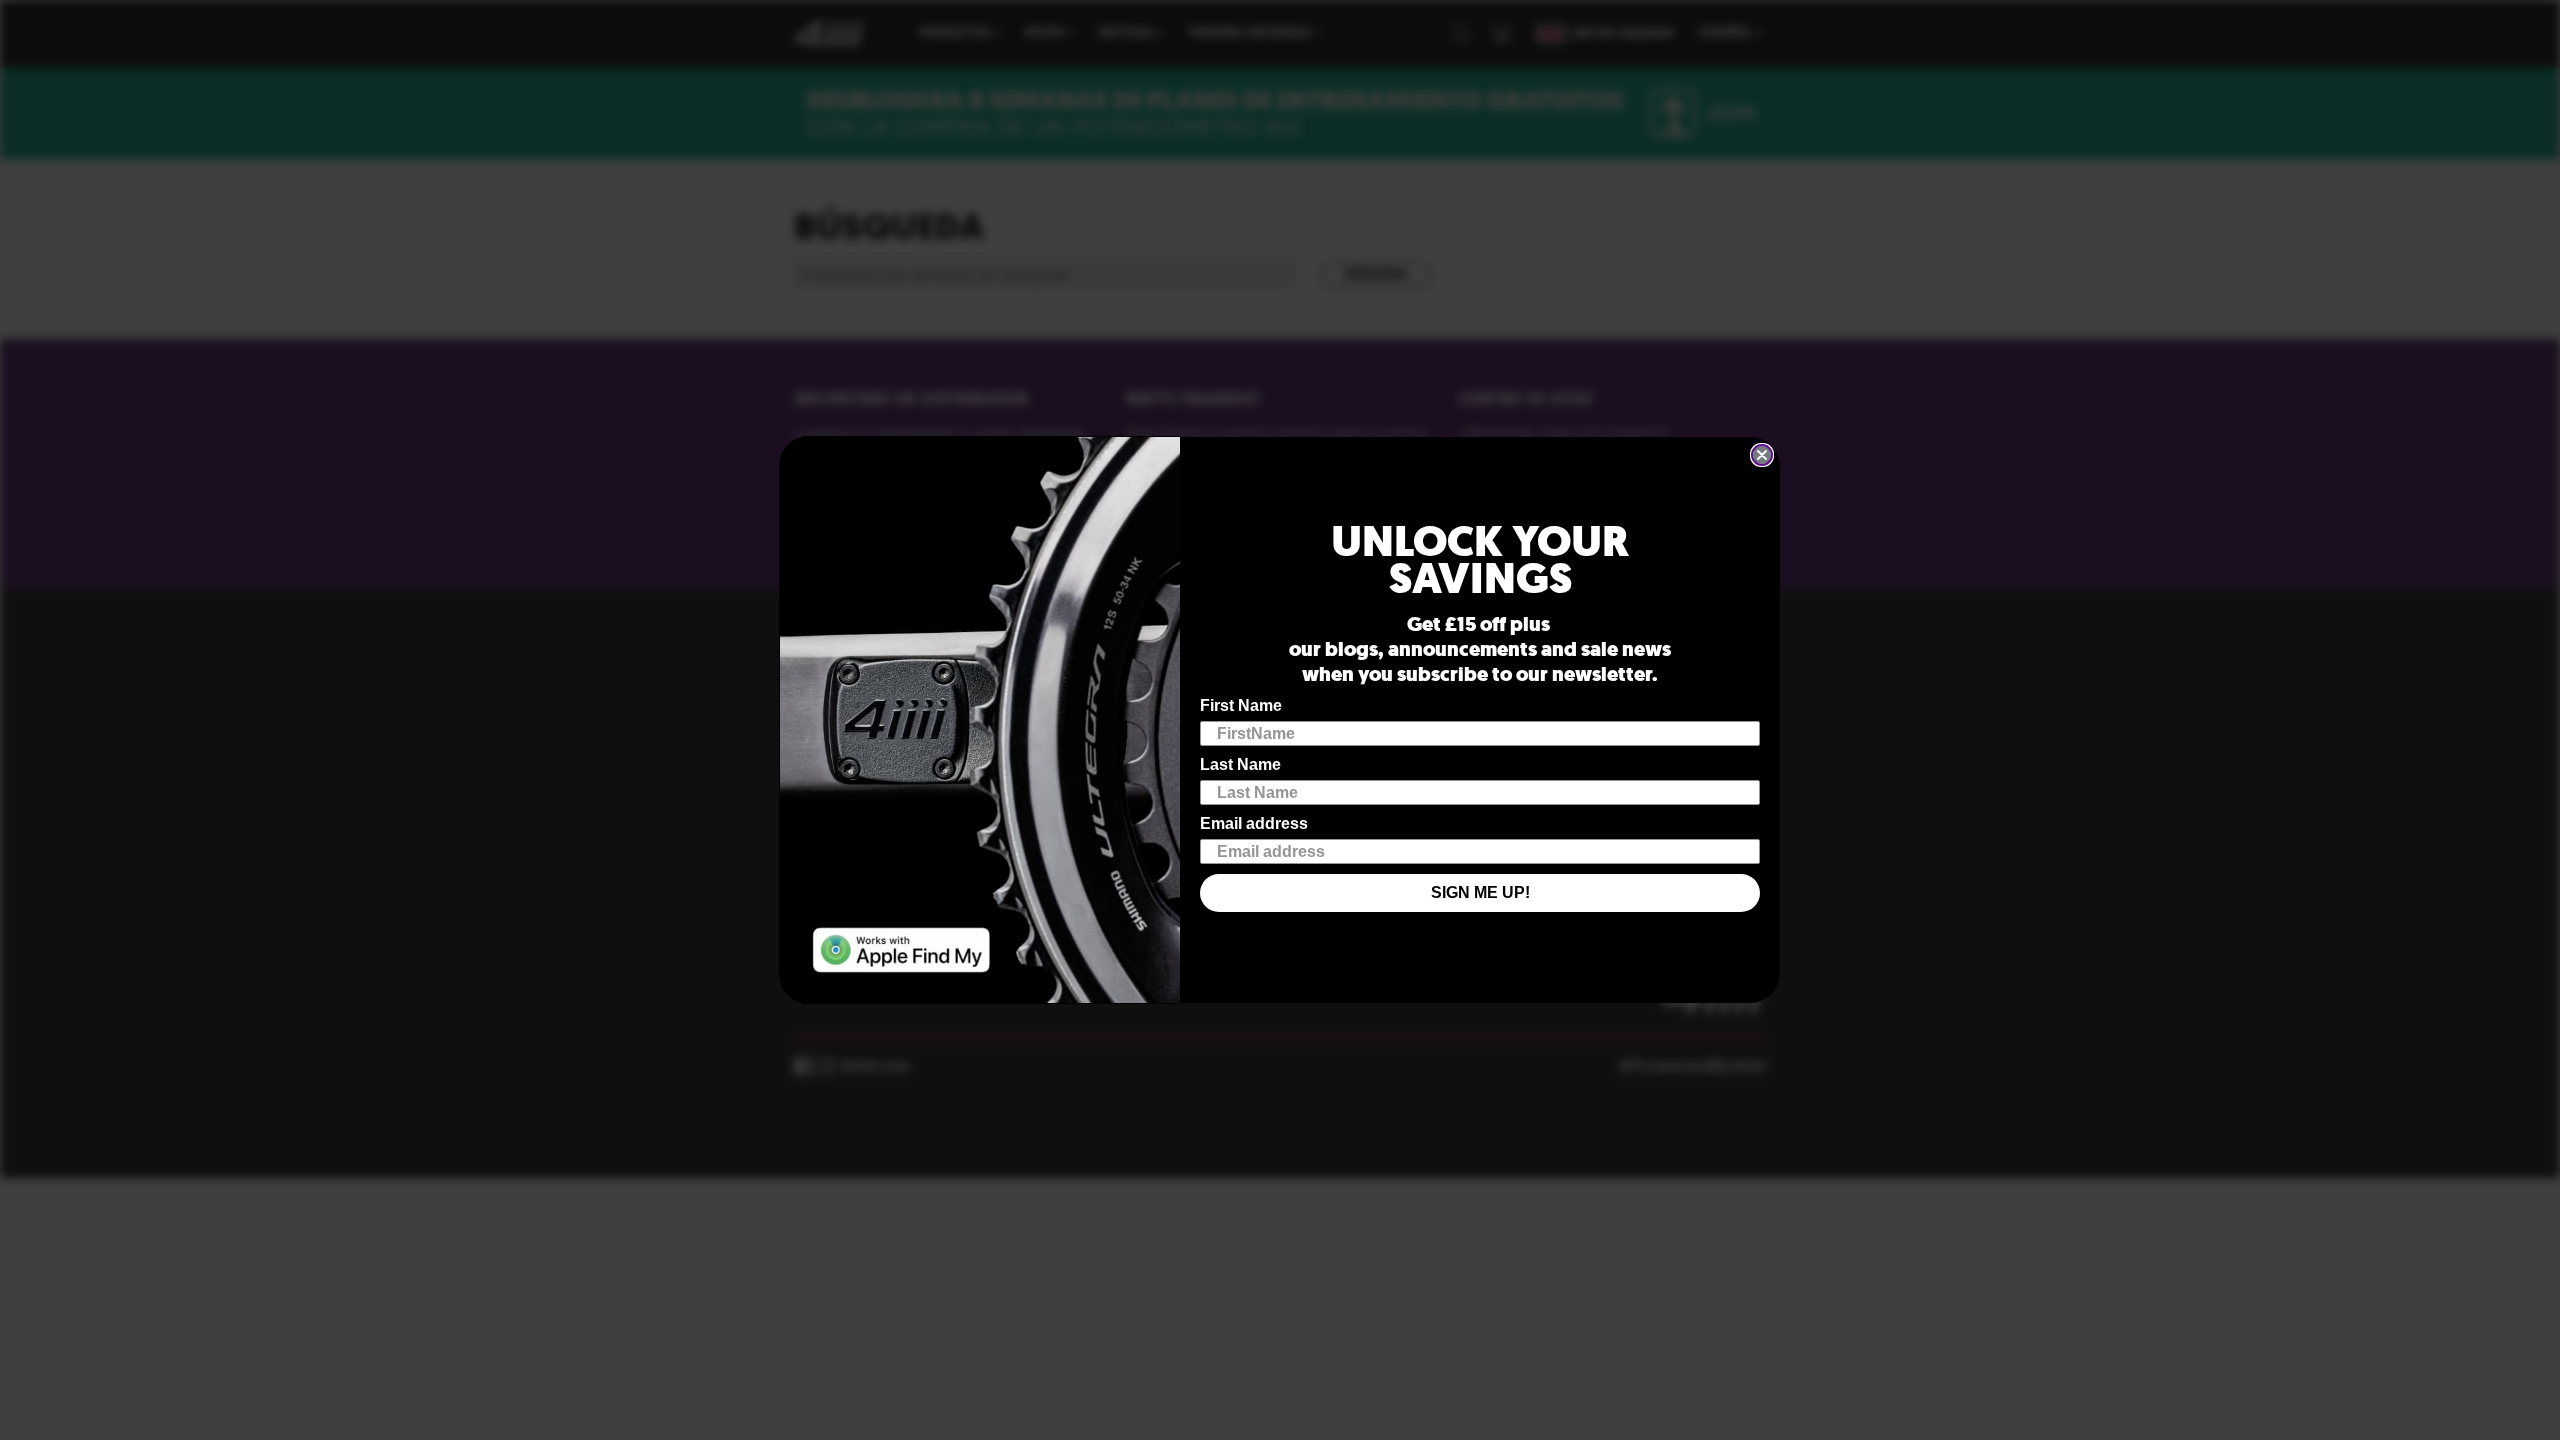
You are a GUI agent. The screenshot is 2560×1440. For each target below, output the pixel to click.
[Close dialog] (1762, 455)
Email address (1254, 823)
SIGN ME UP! (1480, 892)
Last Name (1240, 764)
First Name (1241, 705)
